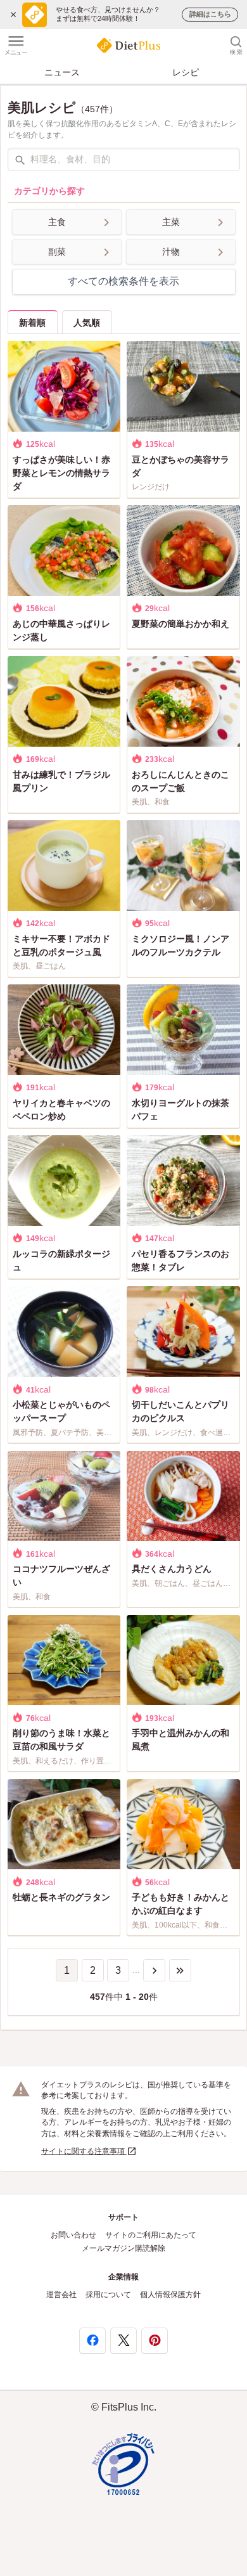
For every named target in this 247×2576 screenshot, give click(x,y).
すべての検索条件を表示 (123, 281)
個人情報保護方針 (170, 2295)
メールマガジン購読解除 (123, 2248)
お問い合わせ (73, 2235)
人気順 (87, 323)
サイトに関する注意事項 (84, 2151)
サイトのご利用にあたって (151, 2235)
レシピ (186, 72)
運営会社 (61, 2295)
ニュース (62, 72)
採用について (108, 2295)
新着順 (32, 323)
